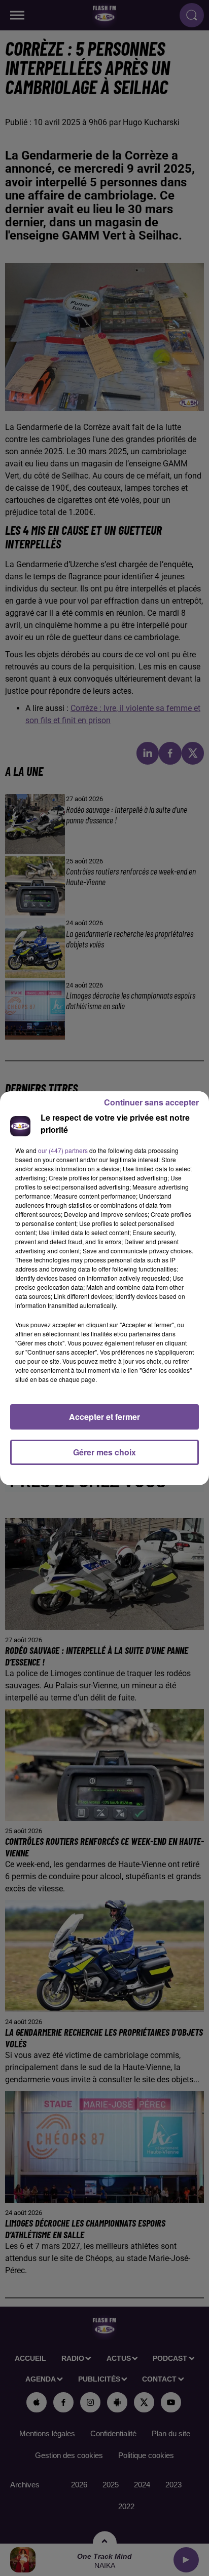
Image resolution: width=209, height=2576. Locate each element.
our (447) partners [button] (63, 1150)
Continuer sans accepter (151, 1102)
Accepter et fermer (104, 1417)
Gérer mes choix (104, 1452)
